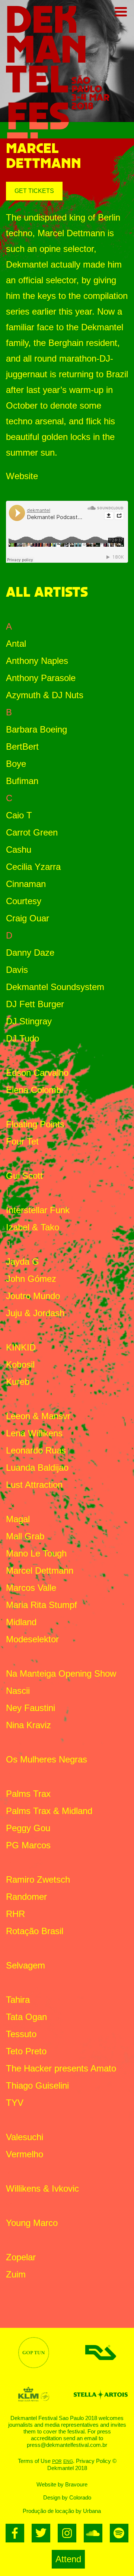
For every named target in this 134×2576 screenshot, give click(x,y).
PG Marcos (28, 1845)
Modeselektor (32, 1639)
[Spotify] (119, 2533)
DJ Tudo (23, 1038)
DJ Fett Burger (35, 1004)
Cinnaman (26, 884)
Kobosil (20, 1365)
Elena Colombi (34, 1090)
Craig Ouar (28, 918)
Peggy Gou (28, 1828)
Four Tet (22, 1141)
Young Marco (32, 2223)
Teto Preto (26, 2051)
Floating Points (35, 1124)
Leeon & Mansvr (38, 1416)
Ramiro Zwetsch (38, 1879)
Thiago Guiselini (37, 2085)
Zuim (16, 2274)
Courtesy (24, 901)
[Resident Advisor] (100, 2352)
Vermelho (25, 2154)
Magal (18, 1519)
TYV (15, 2103)
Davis (17, 970)
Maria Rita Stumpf (42, 1605)
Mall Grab (25, 1536)
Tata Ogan (26, 2017)
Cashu (19, 850)
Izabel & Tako (33, 1227)
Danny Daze (30, 953)
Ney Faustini (31, 1708)
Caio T (19, 815)
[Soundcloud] (93, 2533)
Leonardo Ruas (36, 1450)
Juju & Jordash (35, 1313)
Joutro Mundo (33, 1296)
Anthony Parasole (41, 678)
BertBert (22, 747)
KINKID (21, 1347)
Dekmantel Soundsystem (55, 987)
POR (57, 2461)
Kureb (18, 1382)
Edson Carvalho (37, 1073)
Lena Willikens (34, 1433)
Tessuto (21, 2034)
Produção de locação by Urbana (62, 2511)
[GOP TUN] (33, 2353)
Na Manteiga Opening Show (61, 1673)
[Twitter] (41, 2533)
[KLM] (33, 2394)
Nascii (18, 1691)
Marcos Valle (31, 1588)
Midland (21, 1622)
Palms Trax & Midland (49, 1811)
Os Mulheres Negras (47, 1759)
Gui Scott (24, 1176)
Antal (16, 644)
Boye (16, 764)
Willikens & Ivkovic (42, 2188)
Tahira (18, 2000)
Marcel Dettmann (40, 1570)
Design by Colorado (67, 2497)
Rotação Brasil (35, 1931)
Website (22, 476)
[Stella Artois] (100, 2394)
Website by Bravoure (62, 2484)
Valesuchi (25, 2137)
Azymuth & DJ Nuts (45, 695)
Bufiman (22, 781)
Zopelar (21, 2257)
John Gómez (31, 1279)
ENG (68, 2461)
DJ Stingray (29, 1021)
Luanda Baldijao (37, 1467)
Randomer (26, 1897)
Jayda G (23, 1262)
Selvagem (25, 1965)
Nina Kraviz (28, 1725)
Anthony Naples (37, 661)
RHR (15, 1914)
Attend (68, 2559)
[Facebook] (15, 2533)
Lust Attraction (34, 1485)
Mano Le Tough (36, 1553)
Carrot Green (32, 832)
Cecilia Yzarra (33, 867)
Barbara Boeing (36, 729)
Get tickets (34, 191)
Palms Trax (28, 1794)
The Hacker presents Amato (61, 2068)
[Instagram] (67, 2533)
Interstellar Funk (38, 1210)
